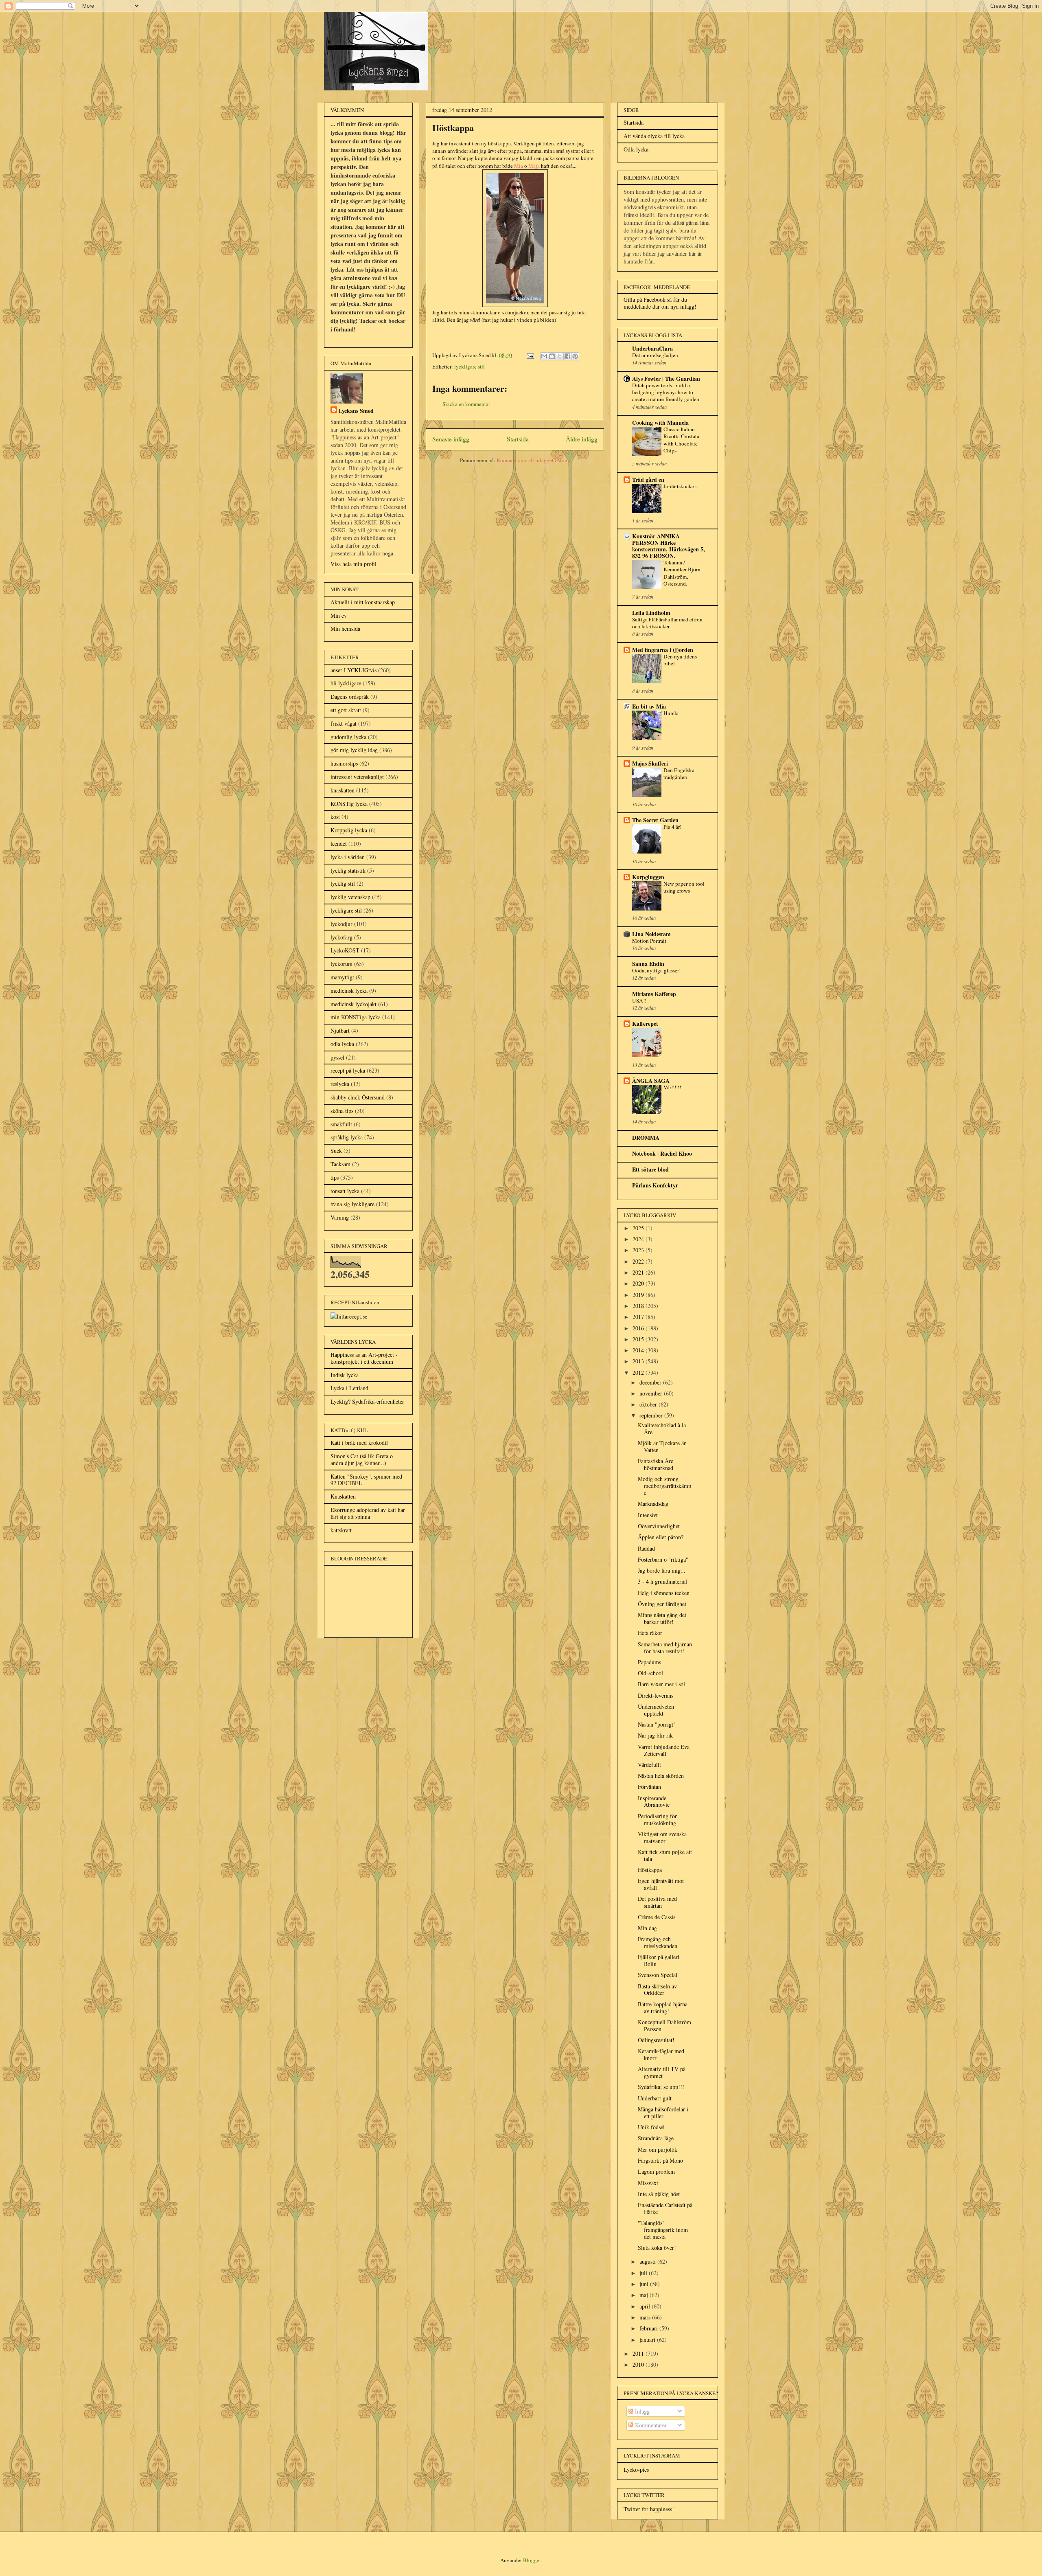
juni (645, 2284)
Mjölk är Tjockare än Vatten (662, 1446)
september (652, 1415)
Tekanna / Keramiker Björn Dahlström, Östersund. (682, 573)
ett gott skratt (346, 710)
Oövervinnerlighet (659, 1526)
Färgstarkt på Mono (660, 2160)
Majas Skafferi (650, 763)
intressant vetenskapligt (357, 777)
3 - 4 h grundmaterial (662, 1581)
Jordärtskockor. (680, 486)
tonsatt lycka (345, 1191)
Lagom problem (656, 2171)
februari (649, 2328)
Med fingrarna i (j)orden (663, 650)
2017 (639, 1317)
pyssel (337, 1057)
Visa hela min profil (354, 564)
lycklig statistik (348, 870)
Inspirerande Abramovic (654, 1801)
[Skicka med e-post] (544, 356)
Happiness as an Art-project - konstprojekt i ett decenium (364, 1358)
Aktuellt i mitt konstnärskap (363, 602)
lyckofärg (341, 937)
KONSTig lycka (349, 804)
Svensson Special (658, 1975)
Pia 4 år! (672, 827)
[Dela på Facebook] (567, 356)
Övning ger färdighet (662, 1604)
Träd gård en (648, 479)
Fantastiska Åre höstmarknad (656, 1464)
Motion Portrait (649, 941)
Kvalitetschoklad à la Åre (662, 1428)
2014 (639, 1350)
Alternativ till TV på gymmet (662, 2072)
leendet (339, 844)
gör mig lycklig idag (354, 750)
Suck (336, 1151)
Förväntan (649, 1787)
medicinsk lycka (349, 991)
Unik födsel (651, 2127)
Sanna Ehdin (648, 964)
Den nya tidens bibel (680, 660)
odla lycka (342, 1044)
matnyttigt (342, 977)
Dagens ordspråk (350, 697)
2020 (639, 1283)
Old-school (650, 1673)
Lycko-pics (636, 2470)
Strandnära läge (656, 2138)
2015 (639, 1339)
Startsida (518, 439)
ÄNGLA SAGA (651, 1081)
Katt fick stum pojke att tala (665, 1855)
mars (646, 2317)
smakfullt (341, 1124)
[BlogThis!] (552, 356)
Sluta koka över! (657, 2248)
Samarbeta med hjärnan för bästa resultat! (665, 1648)
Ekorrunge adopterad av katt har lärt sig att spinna (368, 1513)
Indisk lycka (345, 1375)
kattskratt (341, 1530)
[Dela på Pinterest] (575, 356)
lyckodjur (341, 924)
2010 (639, 2364)
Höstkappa (650, 1870)
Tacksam (340, 1164)
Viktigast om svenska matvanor (662, 1837)
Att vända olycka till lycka (654, 136)
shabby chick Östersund (358, 1097)
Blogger (532, 2560)
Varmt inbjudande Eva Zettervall (664, 1750)
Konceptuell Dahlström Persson (664, 2025)
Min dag (647, 1928)
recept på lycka (348, 1070)
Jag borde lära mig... (662, 1570)
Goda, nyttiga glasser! (656, 970)
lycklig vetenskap (350, 897)
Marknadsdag (653, 1504)
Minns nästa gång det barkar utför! (662, 1618)
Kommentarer (650, 2425)
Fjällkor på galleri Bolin (659, 1960)
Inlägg (641, 2411)
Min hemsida (345, 629)
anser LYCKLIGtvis (354, 670)
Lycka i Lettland (349, 1388)
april (646, 2306)
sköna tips (342, 1111)
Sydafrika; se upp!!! (661, 2087)
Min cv (339, 615)
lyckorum (341, 964)
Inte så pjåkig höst (659, 2194)
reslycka (340, 1084)
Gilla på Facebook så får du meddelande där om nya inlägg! (660, 303)
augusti (648, 2261)
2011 (639, 2353)
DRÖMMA (646, 1138)
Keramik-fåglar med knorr (661, 2054)
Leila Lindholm (651, 613)
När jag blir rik (655, 1735)
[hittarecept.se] (349, 1316)
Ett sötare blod (650, 1169)
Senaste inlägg (451, 439)
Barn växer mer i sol (661, 1684)
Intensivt (648, 1515)
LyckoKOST (345, 950)
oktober (649, 1404)
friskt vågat (344, 723)
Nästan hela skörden (661, 1776)
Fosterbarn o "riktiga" (663, 1559)
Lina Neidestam (651, 934)
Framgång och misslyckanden (658, 1942)
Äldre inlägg (582, 439)
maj (645, 2295)
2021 (639, 1272)
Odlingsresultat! (656, 2040)
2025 (639, 1228)
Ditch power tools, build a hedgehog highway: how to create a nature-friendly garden (666, 392)
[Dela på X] (560, 356)
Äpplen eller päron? (661, 1537)
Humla (671, 713)
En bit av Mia (649, 706)
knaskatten (343, 790)
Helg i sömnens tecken (664, 1593)
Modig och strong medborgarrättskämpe (664, 1486)
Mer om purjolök (658, 2149)
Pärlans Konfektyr (655, 1185)
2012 (639, 1372)
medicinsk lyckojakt (354, 1004)
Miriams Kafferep (654, 994)
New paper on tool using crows (684, 887)
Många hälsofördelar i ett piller (663, 2113)
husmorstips (344, 763)
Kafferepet (645, 1024)
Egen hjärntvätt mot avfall (661, 1884)
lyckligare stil (470, 366)
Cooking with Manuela (660, 422)
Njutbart (340, 1030)
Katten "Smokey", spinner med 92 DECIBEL (366, 1480)
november (652, 1393)
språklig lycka (347, 1137)
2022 (639, 1261)
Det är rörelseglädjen (655, 355)
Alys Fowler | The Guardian (666, 379)
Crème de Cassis (657, 1917)
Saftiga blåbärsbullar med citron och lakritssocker (667, 623)
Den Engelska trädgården (679, 773)
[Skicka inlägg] (530, 355)
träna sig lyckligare (352, 1204)
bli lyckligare (346, 683)
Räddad (646, 1548)
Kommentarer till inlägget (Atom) (533, 460)
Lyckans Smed (356, 411)
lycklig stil (343, 883)
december (651, 1382)
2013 (639, 1361)
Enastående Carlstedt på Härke (665, 2208)
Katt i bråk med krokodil (359, 1443)
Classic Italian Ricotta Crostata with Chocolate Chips (681, 440)
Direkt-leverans (656, 1695)
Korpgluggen (648, 877)
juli (644, 2273)
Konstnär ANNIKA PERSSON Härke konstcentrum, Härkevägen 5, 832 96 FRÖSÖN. (669, 546)
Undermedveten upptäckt (656, 1710)
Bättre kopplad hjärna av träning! (663, 2008)
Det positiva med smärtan (657, 1902)
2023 (639, 1250)
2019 (639, 1295)
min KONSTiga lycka (356, 1017)
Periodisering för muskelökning (657, 1819)
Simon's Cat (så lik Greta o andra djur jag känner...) (362, 1459)
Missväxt (648, 2183)
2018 (639, 1306)
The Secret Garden (655, 820)
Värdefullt (649, 1765)
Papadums (649, 1662)
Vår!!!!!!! (673, 1087)
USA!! (639, 1001)
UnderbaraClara (652, 348)
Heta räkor (650, 1633)
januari (648, 2340)
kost (335, 817)
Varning (340, 1217)
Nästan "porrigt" (657, 1724)
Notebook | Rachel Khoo (662, 1153)
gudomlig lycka (348, 737)
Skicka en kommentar (466, 404)
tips (335, 1177)
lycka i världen (348, 857)
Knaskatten (343, 1496)
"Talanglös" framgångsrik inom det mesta (663, 2230)
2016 (639, 1328)
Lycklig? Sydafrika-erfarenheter (367, 1401)
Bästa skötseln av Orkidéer (657, 1990)
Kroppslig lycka (349, 830)
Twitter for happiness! (649, 2509)
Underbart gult (655, 2098)
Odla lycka (636, 149)
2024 (639, 1239)
